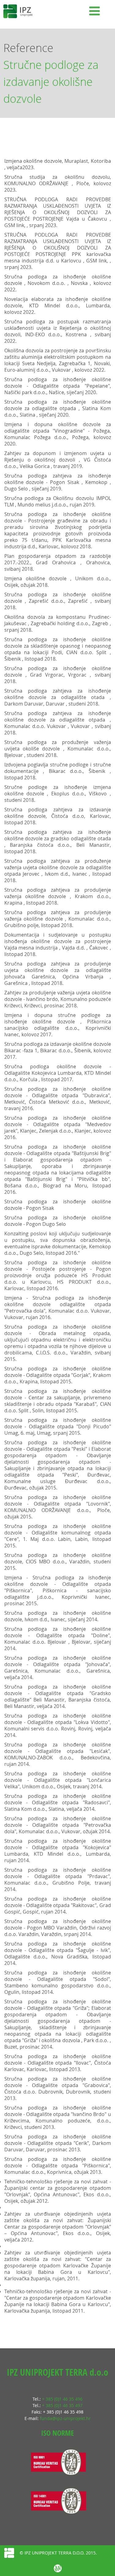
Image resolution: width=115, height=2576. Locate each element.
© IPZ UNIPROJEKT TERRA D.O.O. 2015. (58, 2553)
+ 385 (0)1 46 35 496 (62, 2399)
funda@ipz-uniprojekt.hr (65, 2418)
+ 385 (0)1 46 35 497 (62, 2405)
